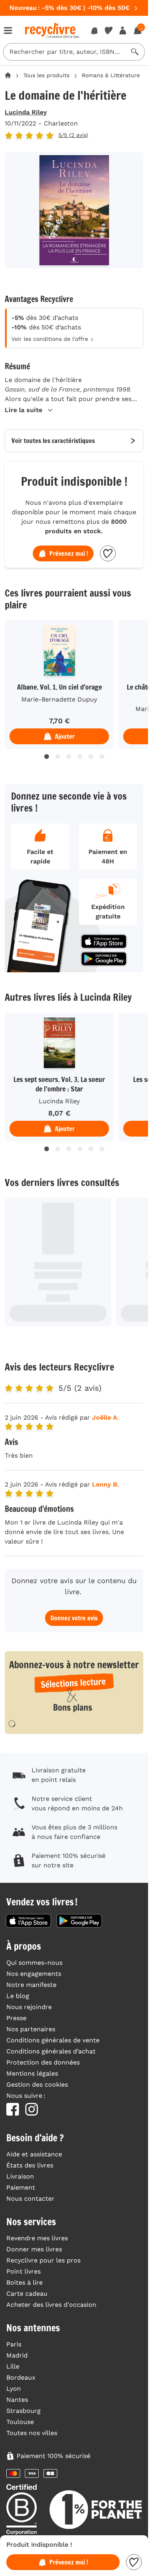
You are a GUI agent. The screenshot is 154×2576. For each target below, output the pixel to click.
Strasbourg (23, 2411)
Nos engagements (34, 1974)
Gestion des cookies (37, 2085)
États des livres (30, 2165)
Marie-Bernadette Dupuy (59, 699)
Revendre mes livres (37, 2238)
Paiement (21, 2187)
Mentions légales (32, 2073)
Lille (13, 2366)
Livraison (20, 2176)
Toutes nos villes (32, 2433)
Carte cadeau (27, 2294)
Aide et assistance (34, 2154)
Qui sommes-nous (34, 1963)
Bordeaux (21, 2377)
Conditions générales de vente (53, 2040)
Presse (16, 2018)
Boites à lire (24, 2282)
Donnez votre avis (74, 1618)
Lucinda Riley (26, 112)
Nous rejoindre (29, 2007)
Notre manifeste (31, 1985)
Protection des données (43, 2062)
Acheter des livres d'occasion (51, 2305)
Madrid (17, 2355)
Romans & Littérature (111, 75)
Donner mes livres (34, 2249)
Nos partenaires (31, 2029)
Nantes (17, 2400)
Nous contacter (30, 2199)
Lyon (14, 2389)
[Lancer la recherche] (135, 52)
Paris (14, 2344)
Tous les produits (46, 75)
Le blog (18, 1996)
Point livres (23, 2271)
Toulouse (20, 2422)
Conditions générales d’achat (51, 2051)
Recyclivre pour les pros (43, 2260)
